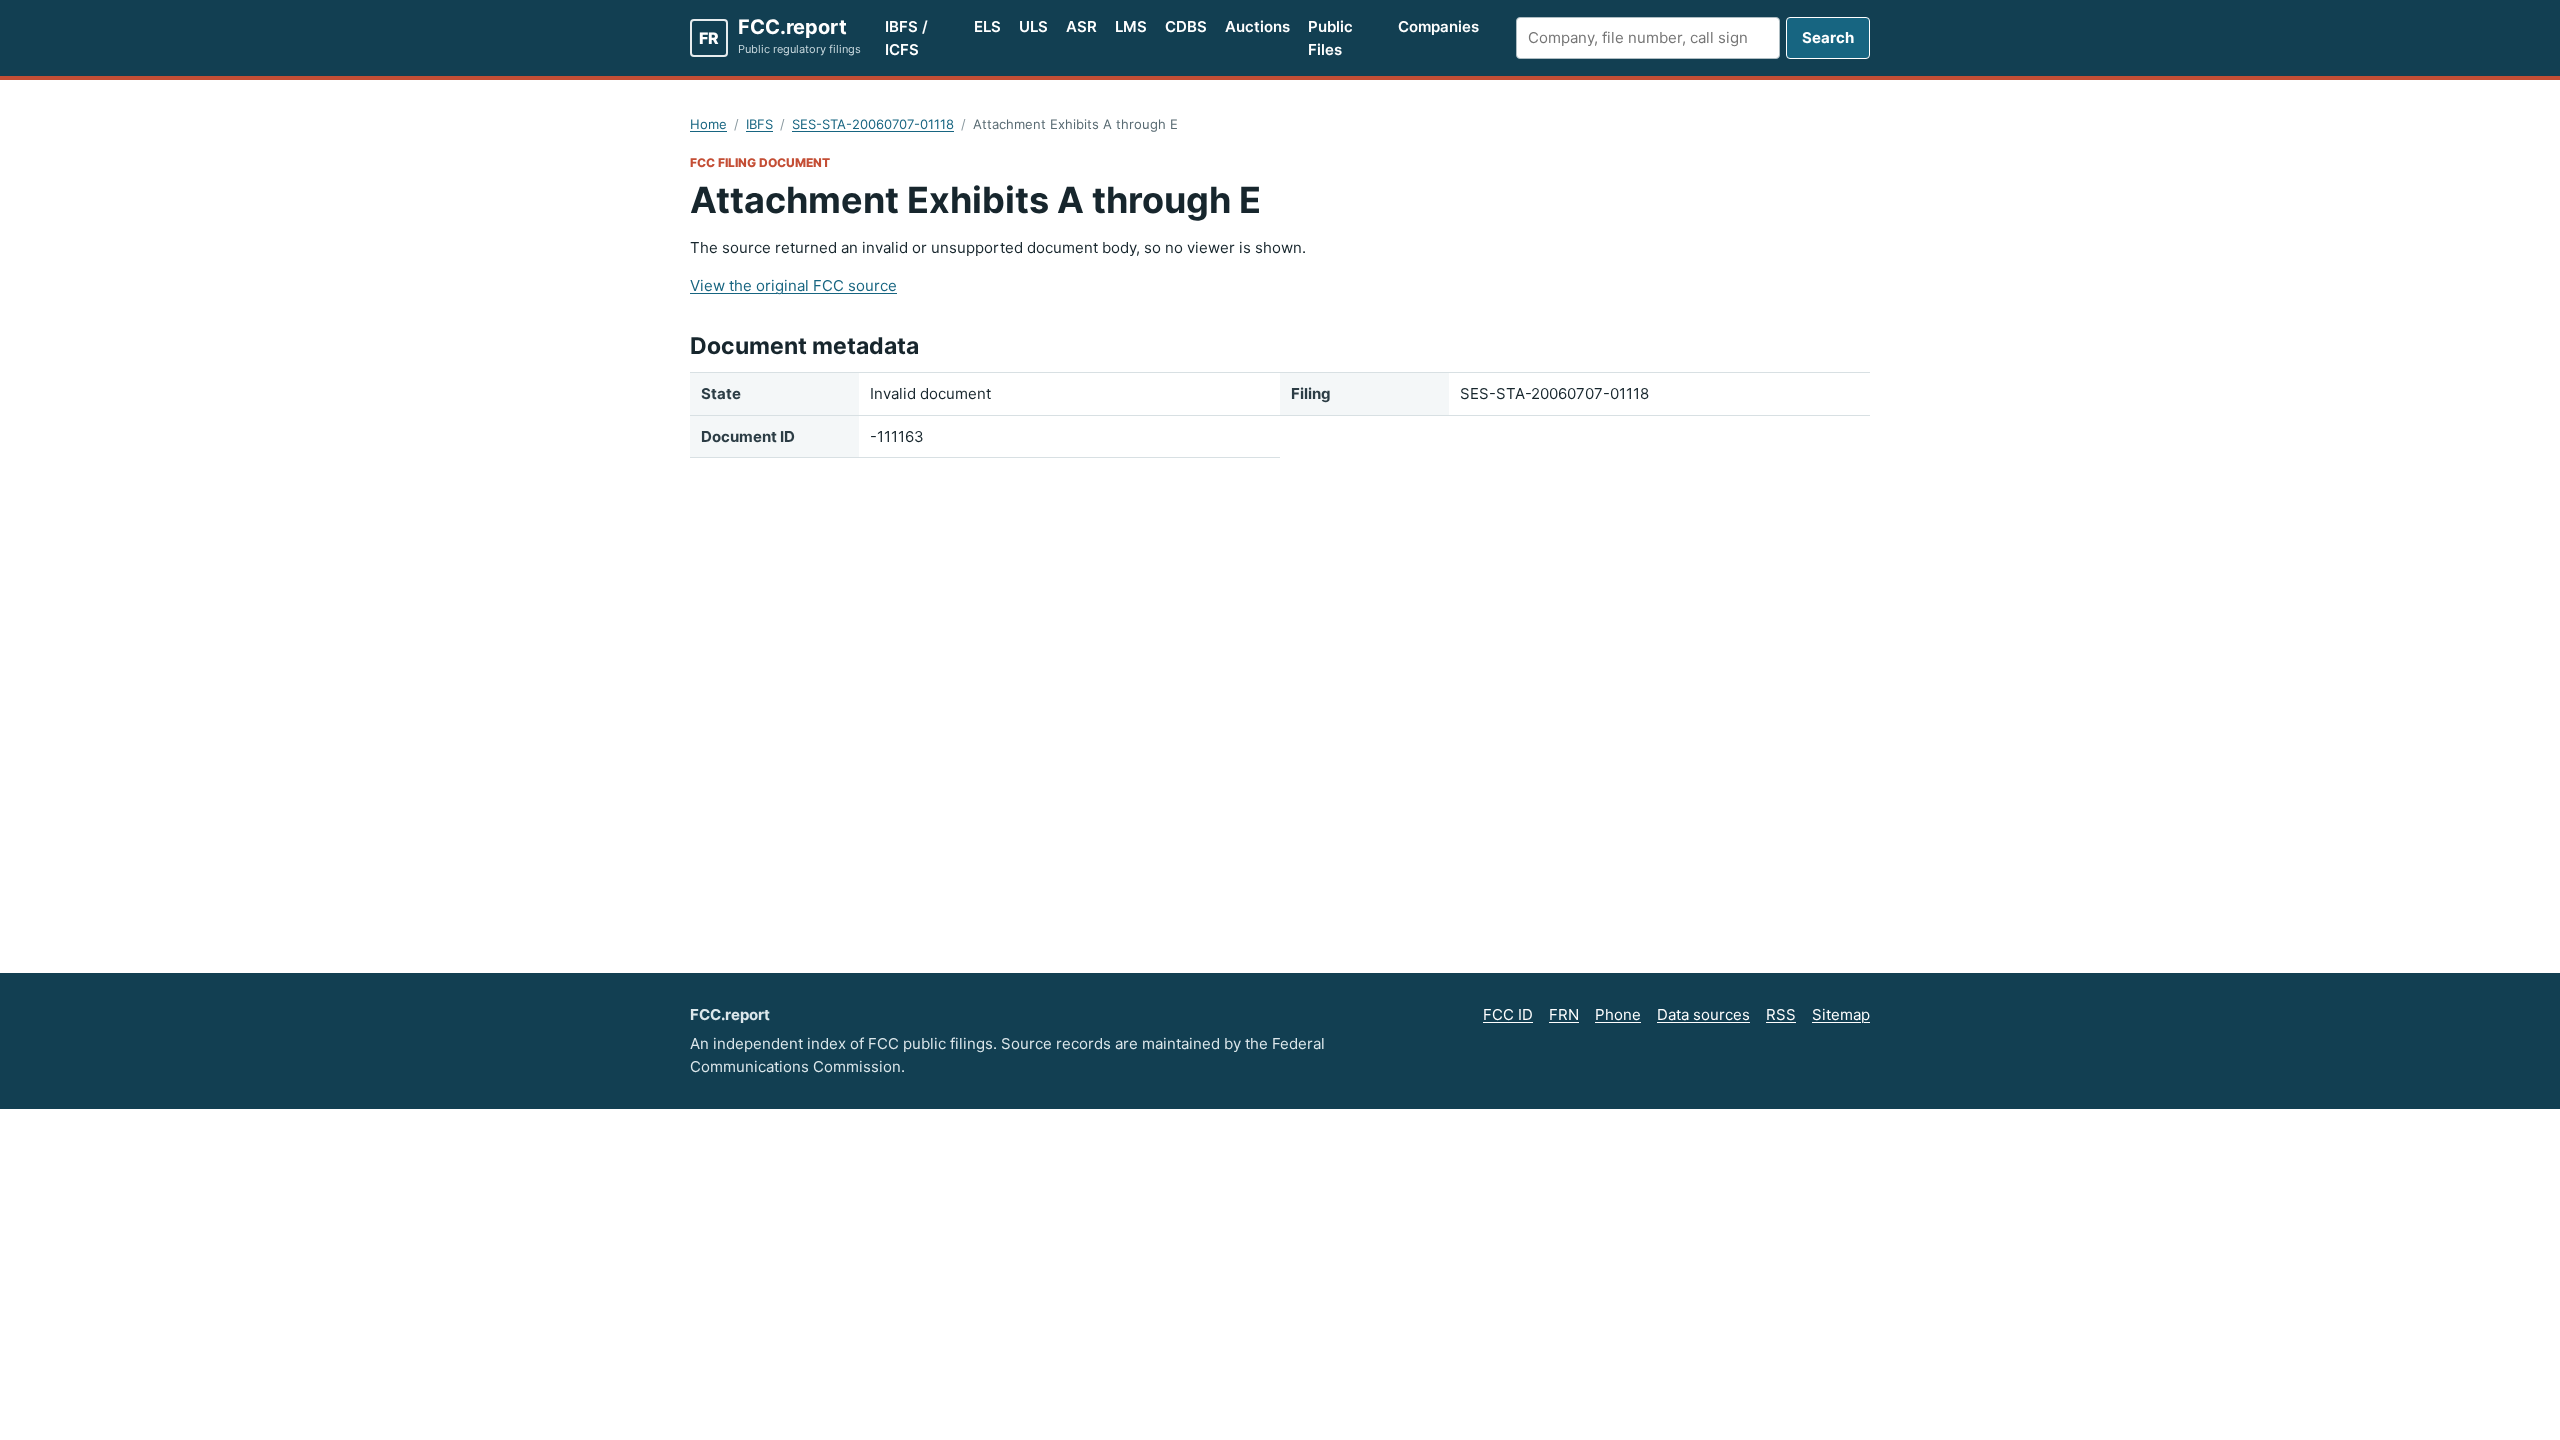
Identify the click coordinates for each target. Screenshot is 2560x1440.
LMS (1131, 26)
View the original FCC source (793, 285)
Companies (1438, 26)
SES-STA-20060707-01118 (873, 124)
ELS (987, 26)
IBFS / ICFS (906, 38)
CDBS (1186, 26)
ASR (1081, 26)
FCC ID (1508, 1014)
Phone (1618, 1014)
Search (1828, 37)
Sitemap (1841, 1014)
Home (708, 124)
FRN (1564, 1014)
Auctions (1257, 26)
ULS (1033, 26)
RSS (1781, 1014)
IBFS (759, 124)
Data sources (1703, 1014)
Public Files (1330, 38)
